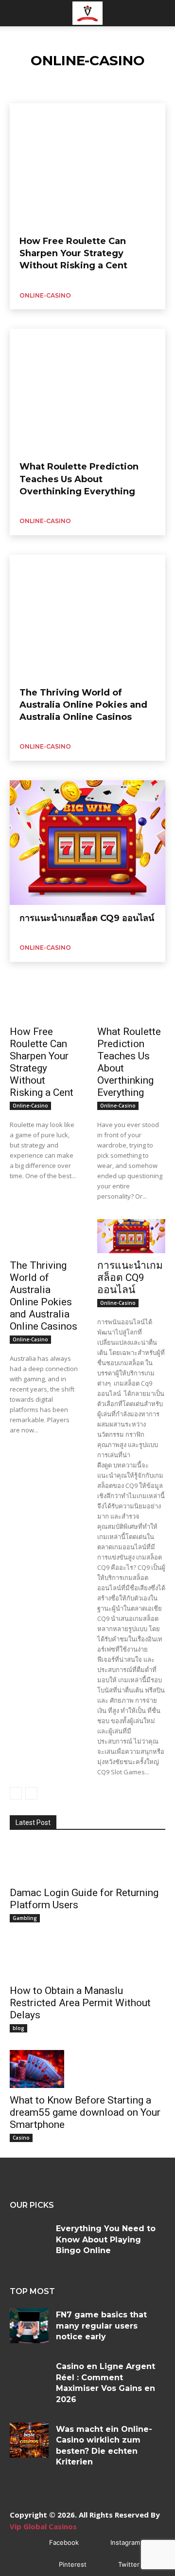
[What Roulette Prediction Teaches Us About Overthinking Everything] (87, 391)
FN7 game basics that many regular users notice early (101, 2326)
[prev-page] (16, 1793)
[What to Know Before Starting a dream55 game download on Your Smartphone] (37, 2069)
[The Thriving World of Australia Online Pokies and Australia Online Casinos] (87, 617)
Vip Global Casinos (43, 2526)
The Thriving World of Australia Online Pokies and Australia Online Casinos (83, 705)
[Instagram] (96, 2543)
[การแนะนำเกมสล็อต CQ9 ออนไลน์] (87, 843)
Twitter (129, 2564)
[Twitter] (104, 2565)
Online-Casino (45, 295)
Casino (21, 2138)
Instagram (125, 2542)
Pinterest (73, 2564)
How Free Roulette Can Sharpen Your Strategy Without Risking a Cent (73, 253)
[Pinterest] (44, 2565)
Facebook (64, 2542)
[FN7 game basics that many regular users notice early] (29, 2326)
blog (18, 2028)
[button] (17, 13)
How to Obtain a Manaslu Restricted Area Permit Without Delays (80, 2003)
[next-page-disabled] (31, 1793)
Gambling (25, 1918)
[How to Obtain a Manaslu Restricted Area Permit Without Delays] (37, 1959)
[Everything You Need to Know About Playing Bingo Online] (29, 2239)
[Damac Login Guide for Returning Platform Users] (37, 1861)
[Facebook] (35, 2543)
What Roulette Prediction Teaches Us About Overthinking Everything (79, 479)
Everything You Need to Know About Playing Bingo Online (106, 2239)
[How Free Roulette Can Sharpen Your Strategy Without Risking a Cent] (87, 166)
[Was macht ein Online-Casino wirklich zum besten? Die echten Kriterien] (29, 2440)
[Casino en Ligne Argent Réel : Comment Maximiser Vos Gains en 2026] (29, 2377)
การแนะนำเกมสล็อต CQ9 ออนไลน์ (87, 918)
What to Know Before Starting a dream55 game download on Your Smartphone (85, 2112)
